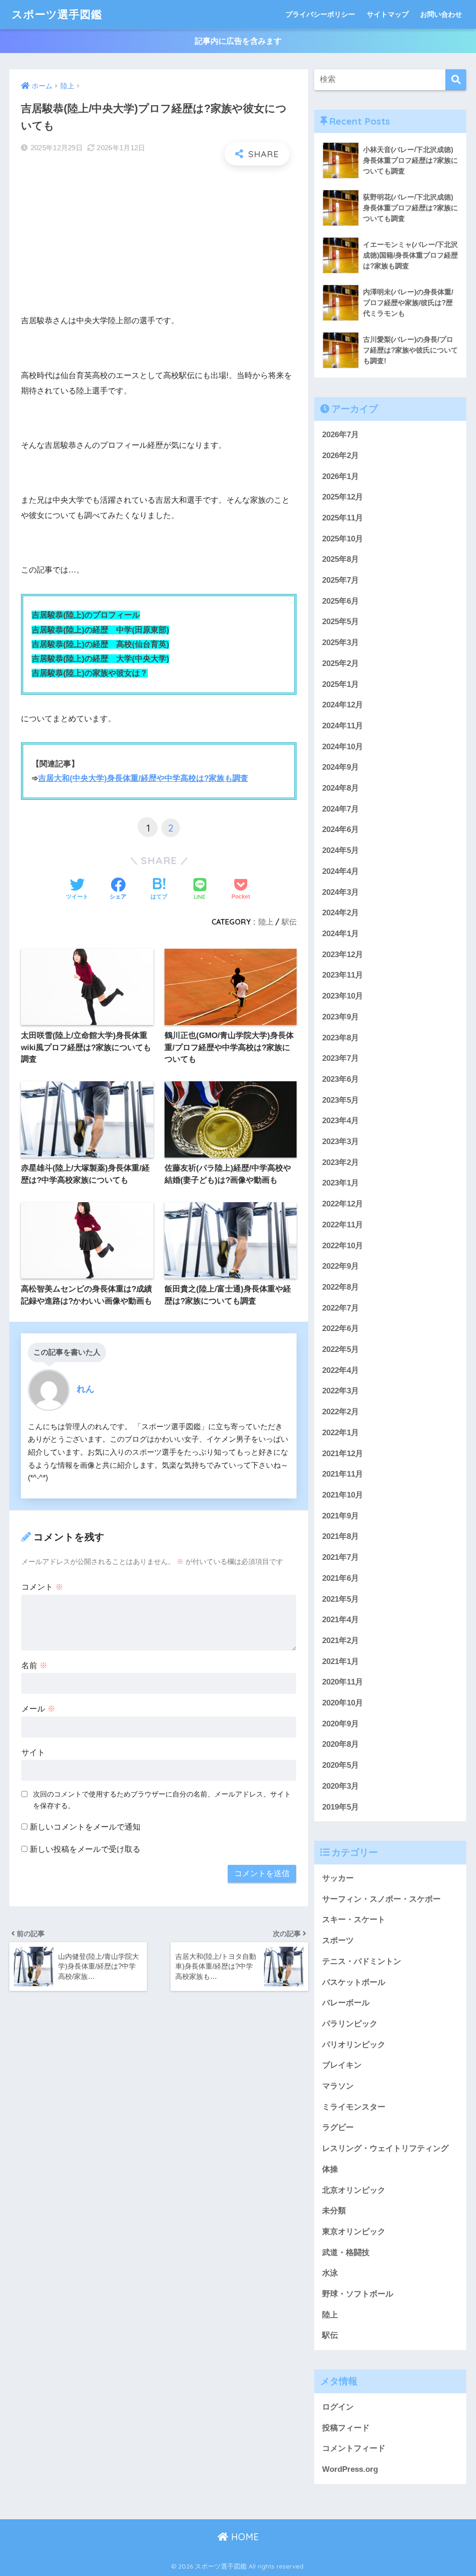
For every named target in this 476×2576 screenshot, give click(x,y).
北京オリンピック (354, 2190)
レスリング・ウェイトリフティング (385, 2148)
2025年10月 (343, 539)
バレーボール (346, 2003)
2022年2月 (340, 1412)
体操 (330, 2169)
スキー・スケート (354, 1920)
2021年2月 (340, 1641)
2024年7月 (340, 809)
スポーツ (338, 1940)
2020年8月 (340, 1744)
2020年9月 (340, 1724)
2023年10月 (343, 996)
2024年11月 (343, 726)
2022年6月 (340, 1328)
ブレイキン (342, 2065)
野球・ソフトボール (358, 2294)
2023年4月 (340, 1121)
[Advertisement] (159, 240)
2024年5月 (340, 850)
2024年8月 (340, 788)
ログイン (338, 2407)
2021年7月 (340, 1557)
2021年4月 (340, 1620)
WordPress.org (350, 2469)
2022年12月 (343, 1204)
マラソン (338, 2086)
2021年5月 (340, 1599)
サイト (33, 1753)
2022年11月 (343, 1225)
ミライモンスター (354, 2107)
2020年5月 (340, 1765)
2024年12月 (343, 705)
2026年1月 (340, 476)
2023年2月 (340, 1162)
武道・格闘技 (346, 2253)
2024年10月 (343, 747)
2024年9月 (340, 767)
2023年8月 (340, 1038)
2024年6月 (340, 829)
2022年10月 (343, 1246)
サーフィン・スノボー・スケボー (381, 1899)
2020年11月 (343, 1682)
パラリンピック (350, 2024)
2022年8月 (340, 1287)
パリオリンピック (354, 2045)
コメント (42, 1587)
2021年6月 (340, 1578)
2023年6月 (340, 1079)
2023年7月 (340, 1058)
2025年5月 (340, 622)
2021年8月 (340, 1536)
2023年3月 (340, 1142)
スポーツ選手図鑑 (57, 14)
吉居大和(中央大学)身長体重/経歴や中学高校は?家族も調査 (143, 778)
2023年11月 (343, 975)
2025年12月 (343, 497)
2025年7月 (340, 580)
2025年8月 (340, 559)
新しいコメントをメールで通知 (85, 1827)
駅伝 (289, 922)
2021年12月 (343, 1454)
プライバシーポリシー (320, 14)
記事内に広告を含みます (238, 41)
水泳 (330, 2273)
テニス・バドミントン (362, 1961)
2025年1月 (340, 684)
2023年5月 (340, 1100)
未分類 (334, 2211)
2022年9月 (340, 1266)
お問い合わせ (441, 14)
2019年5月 (340, 1807)
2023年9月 (340, 1017)
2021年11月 (343, 1474)
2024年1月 (340, 934)
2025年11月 (343, 518)
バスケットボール (354, 1982)
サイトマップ (388, 14)
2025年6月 (340, 601)
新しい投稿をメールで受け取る (85, 1849)
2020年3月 (340, 1786)
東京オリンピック (354, 2232)
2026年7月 (340, 435)
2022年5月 (340, 1349)
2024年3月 (340, 892)
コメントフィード (354, 2448)
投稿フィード (346, 2428)
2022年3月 (340, 1391)
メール (38, 1709)
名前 (34, 1666)
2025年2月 (340, 663)
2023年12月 (343, 955)
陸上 (266, 922)
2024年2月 (340, 913)
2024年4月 (340, 871)
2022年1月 (340, 1433)
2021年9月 (340, 1516)
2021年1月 (340, 1661)
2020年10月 (343, 1703)
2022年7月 (340, 1308)
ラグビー (338, 2127)
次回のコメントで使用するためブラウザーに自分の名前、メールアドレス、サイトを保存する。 (162, 1800)
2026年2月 (340, 456)
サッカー (338, 1878)
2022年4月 (340, 1370)
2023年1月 (340, 1183)
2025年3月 (340, 642)
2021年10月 (343, 1495)
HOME (244, 2537)
